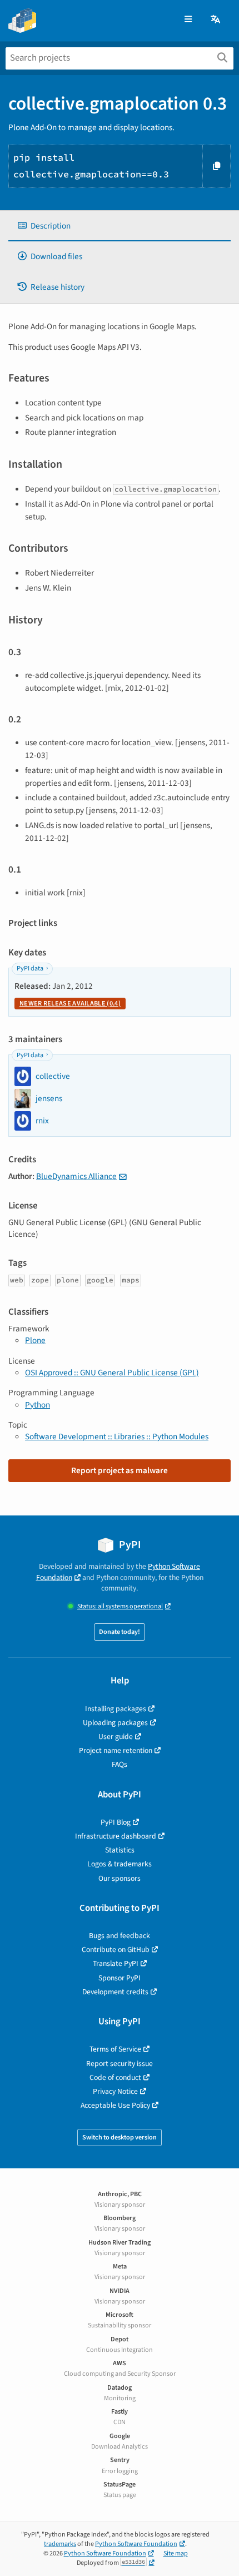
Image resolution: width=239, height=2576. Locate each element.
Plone (35, 1340)
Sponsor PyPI (120, 1978)
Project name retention (116, 1750)
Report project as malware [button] (120, 1470)
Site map (176, 2553)
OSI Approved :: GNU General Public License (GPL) (112, 1373)
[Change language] (216, 20)
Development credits (115, 1992)
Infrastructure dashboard (116, 1836)
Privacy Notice (115, 2091)
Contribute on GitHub (116, 1950)
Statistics (120, 1850)
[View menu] (188, 20)
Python (38, 1405)
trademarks (60, 2544)
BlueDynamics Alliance (76, 1176)
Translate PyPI (116, 1963)
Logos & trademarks (120, 1864)
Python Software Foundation (136, 2544)
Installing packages (116, 1709)
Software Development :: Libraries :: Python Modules (117, 1436)
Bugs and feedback (120, 1936)
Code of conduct (115, 2077)
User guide (116, 1737)
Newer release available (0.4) (70, 1004)
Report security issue (120, 2064)
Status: (120, 1606)
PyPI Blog (116, 1822)
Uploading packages (115, 1723)
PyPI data (30, 969)
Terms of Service (115, 2049)
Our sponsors (120, 1878)
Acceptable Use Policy (115, 2105)
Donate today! (120, 1632)
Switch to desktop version (120, 2137)
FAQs (120, 1764)
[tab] (120, 226)
